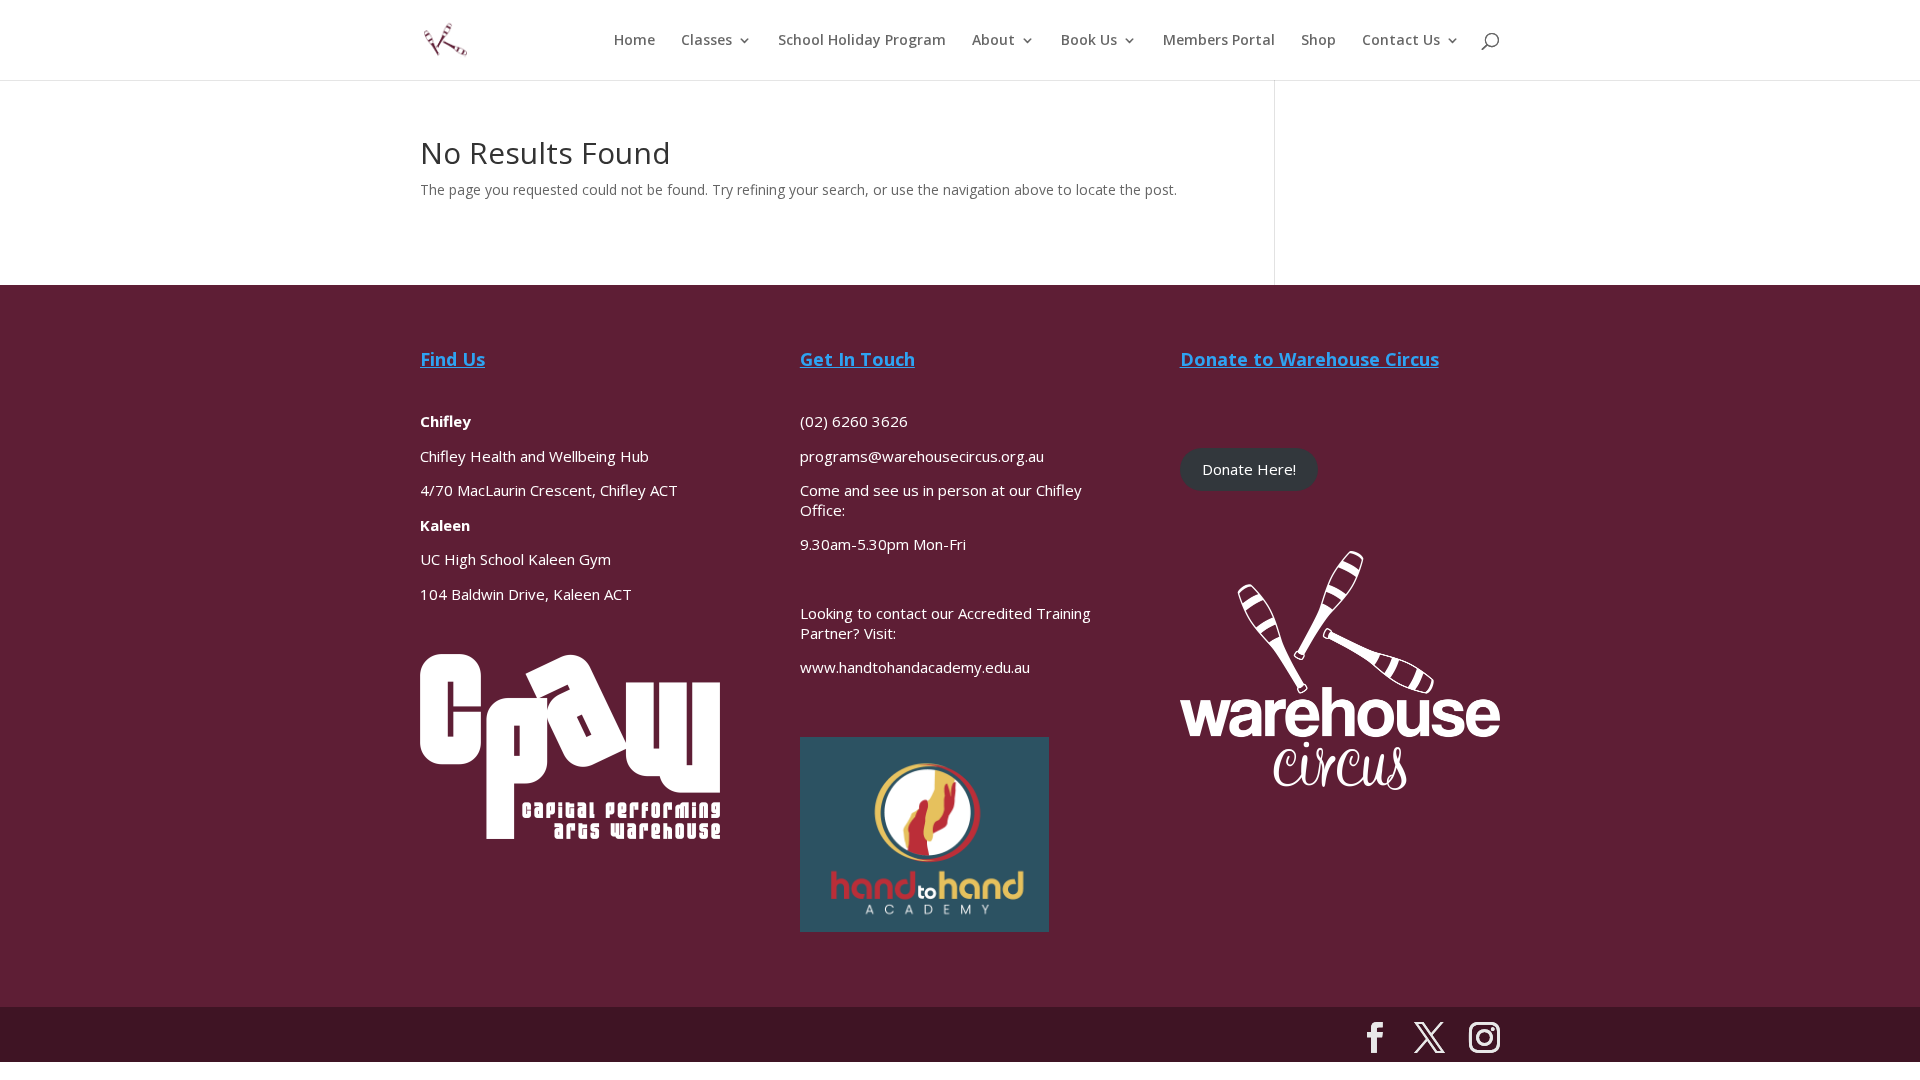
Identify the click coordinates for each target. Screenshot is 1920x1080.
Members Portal (1219, 41)
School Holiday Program (862, 41)
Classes (706, 41)
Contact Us (1401, 41)
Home (634, 41)
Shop (1318, 41)
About (993, 41)
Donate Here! (1249, 469)
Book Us (1089, 41)
